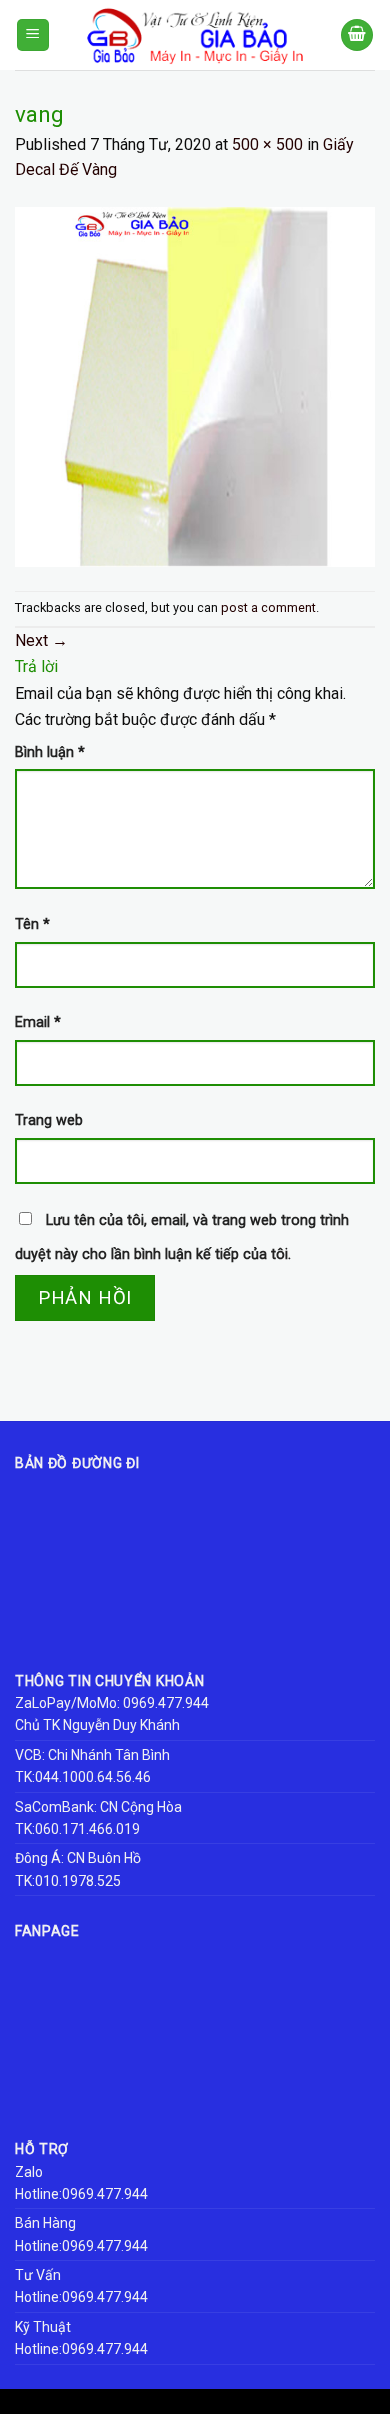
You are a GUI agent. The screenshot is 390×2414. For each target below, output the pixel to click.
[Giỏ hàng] (357, 35)
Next (41, 640)
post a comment (268, 607)
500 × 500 (267, 144)
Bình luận (50, 752)
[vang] (195, 385)
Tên (32, 924)
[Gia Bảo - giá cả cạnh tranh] (195, 35)
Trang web (49, 1120)
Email (38, 1022)
